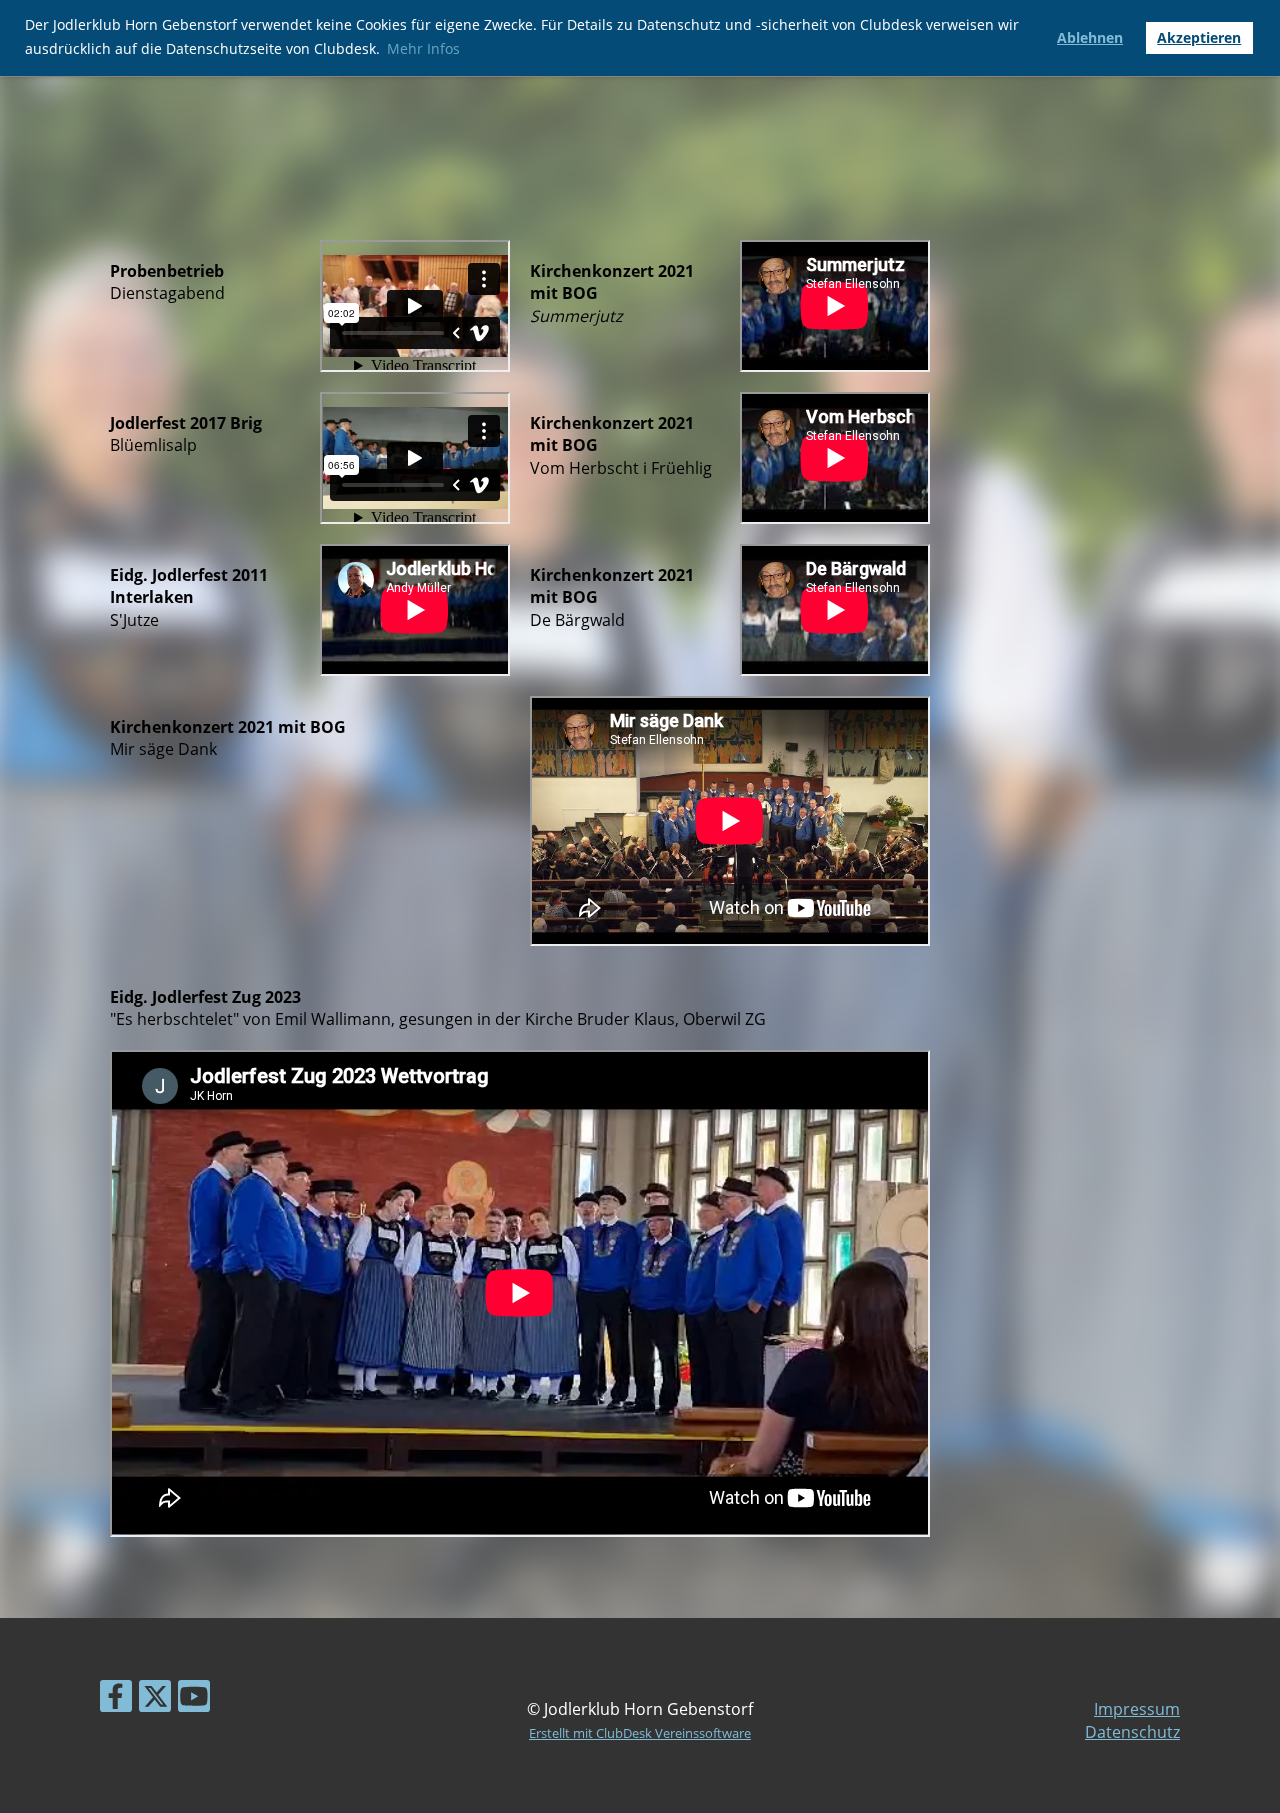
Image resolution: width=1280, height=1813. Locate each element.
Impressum (1137, 1709)
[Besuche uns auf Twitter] (155, 1699)
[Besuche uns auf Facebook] (116, 1699)
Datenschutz (1132, 1732)
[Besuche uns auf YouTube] (194, 1699)
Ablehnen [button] (1090, 37)
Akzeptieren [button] (1199, 37)
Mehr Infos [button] (423, 48)
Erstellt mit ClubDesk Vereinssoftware (640, 1733)
